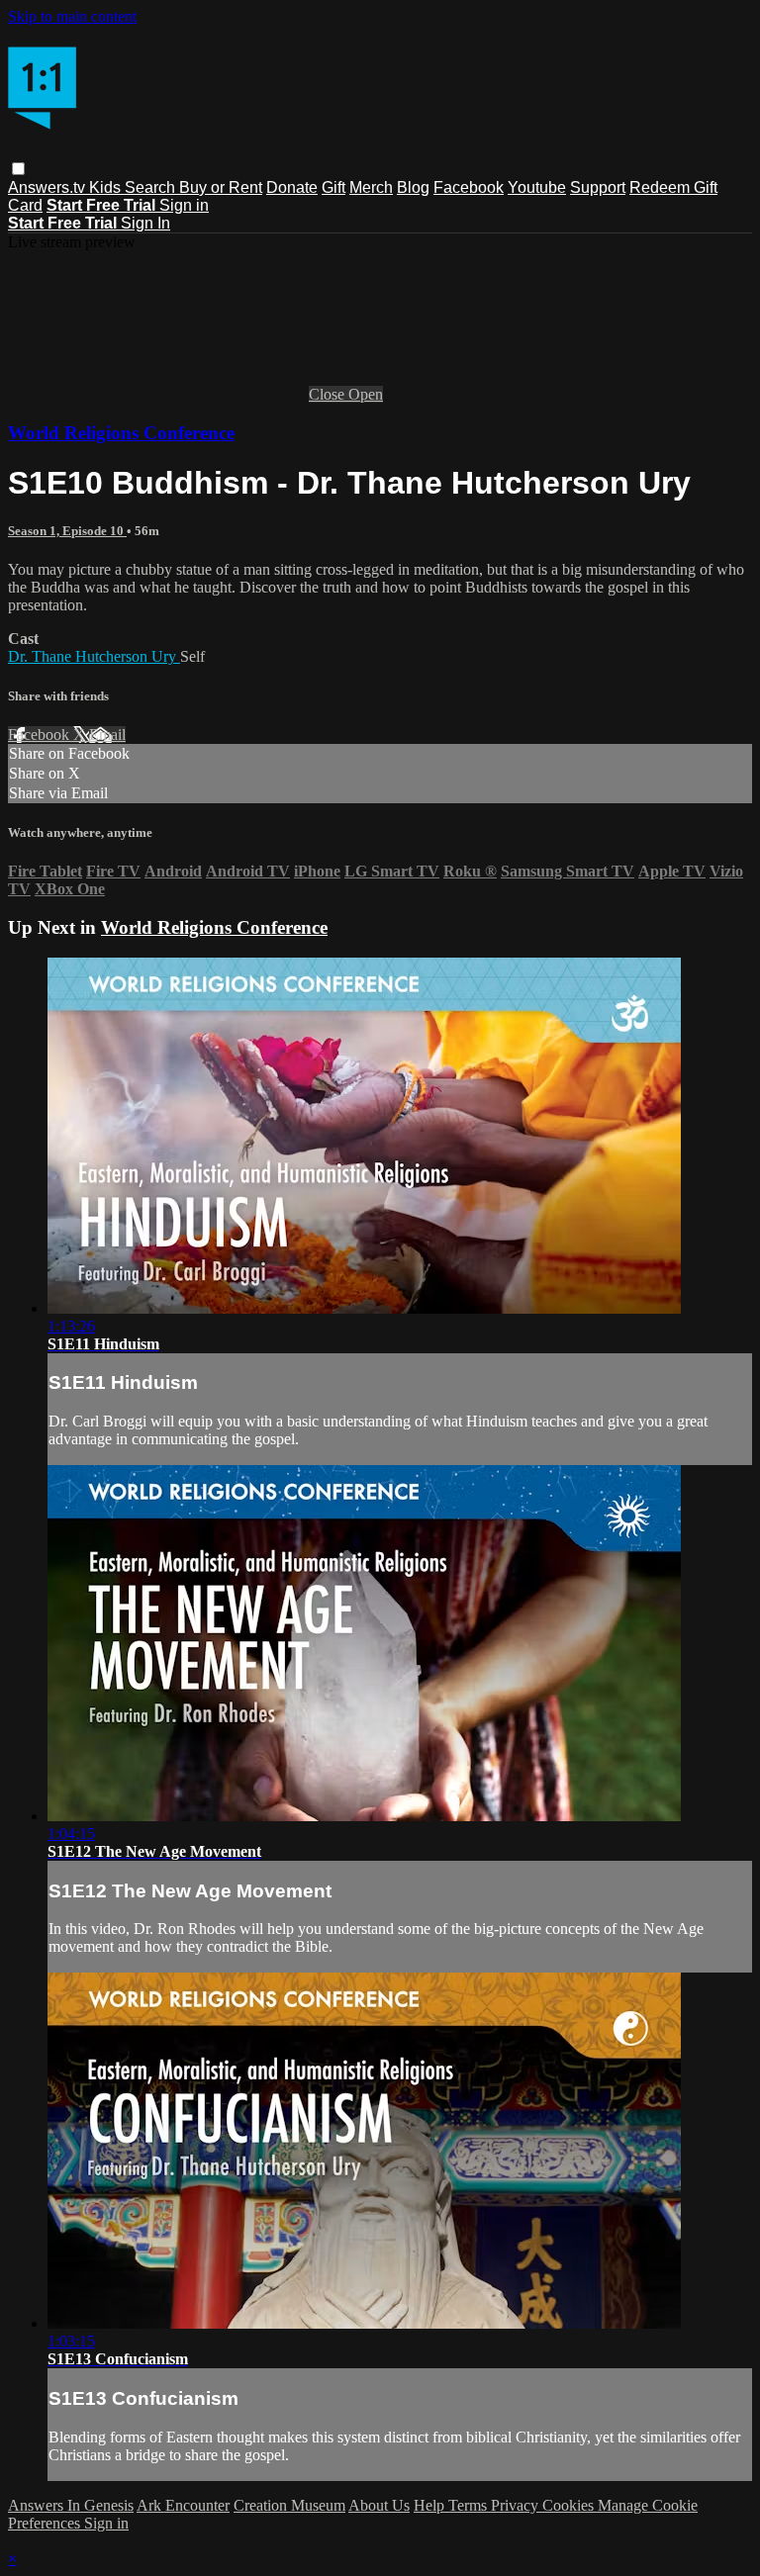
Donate (292, 187)
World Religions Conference (121, 433)
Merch (371, 187)
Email (107, 735)
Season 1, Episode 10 (67, 531)
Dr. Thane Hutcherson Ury (94, 656)
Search (152, 187)
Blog (413, 187)
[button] (18, 169)
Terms (470, 2505)
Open (366, 394)
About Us (379, 2505)
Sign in (184, 205)
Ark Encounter (183, 2505)
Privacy (517, 2505)
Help (431, 2505)
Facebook (469, 187)
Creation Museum (289, 2505)
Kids (107, 187)
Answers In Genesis (71, 2505)
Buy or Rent (221, 187)
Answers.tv (48, 187)
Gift (333, 187)
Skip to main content (72, 16)
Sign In (145, 223)
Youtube (537, 187)
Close (329, 394)
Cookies (570, 2505)
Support (598, 187)
